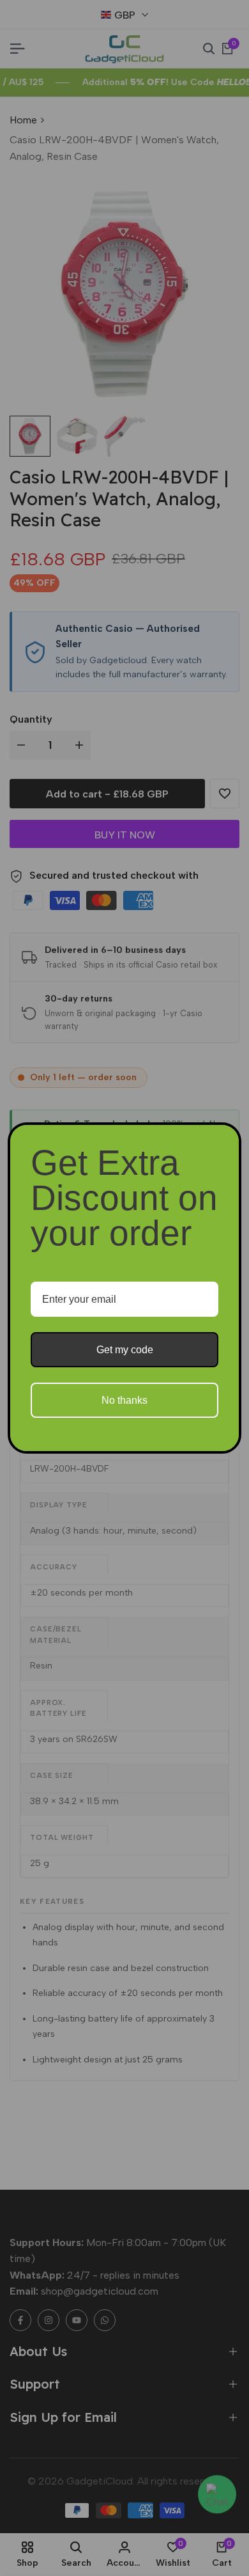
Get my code (125, 1350)
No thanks (124, 1400)
